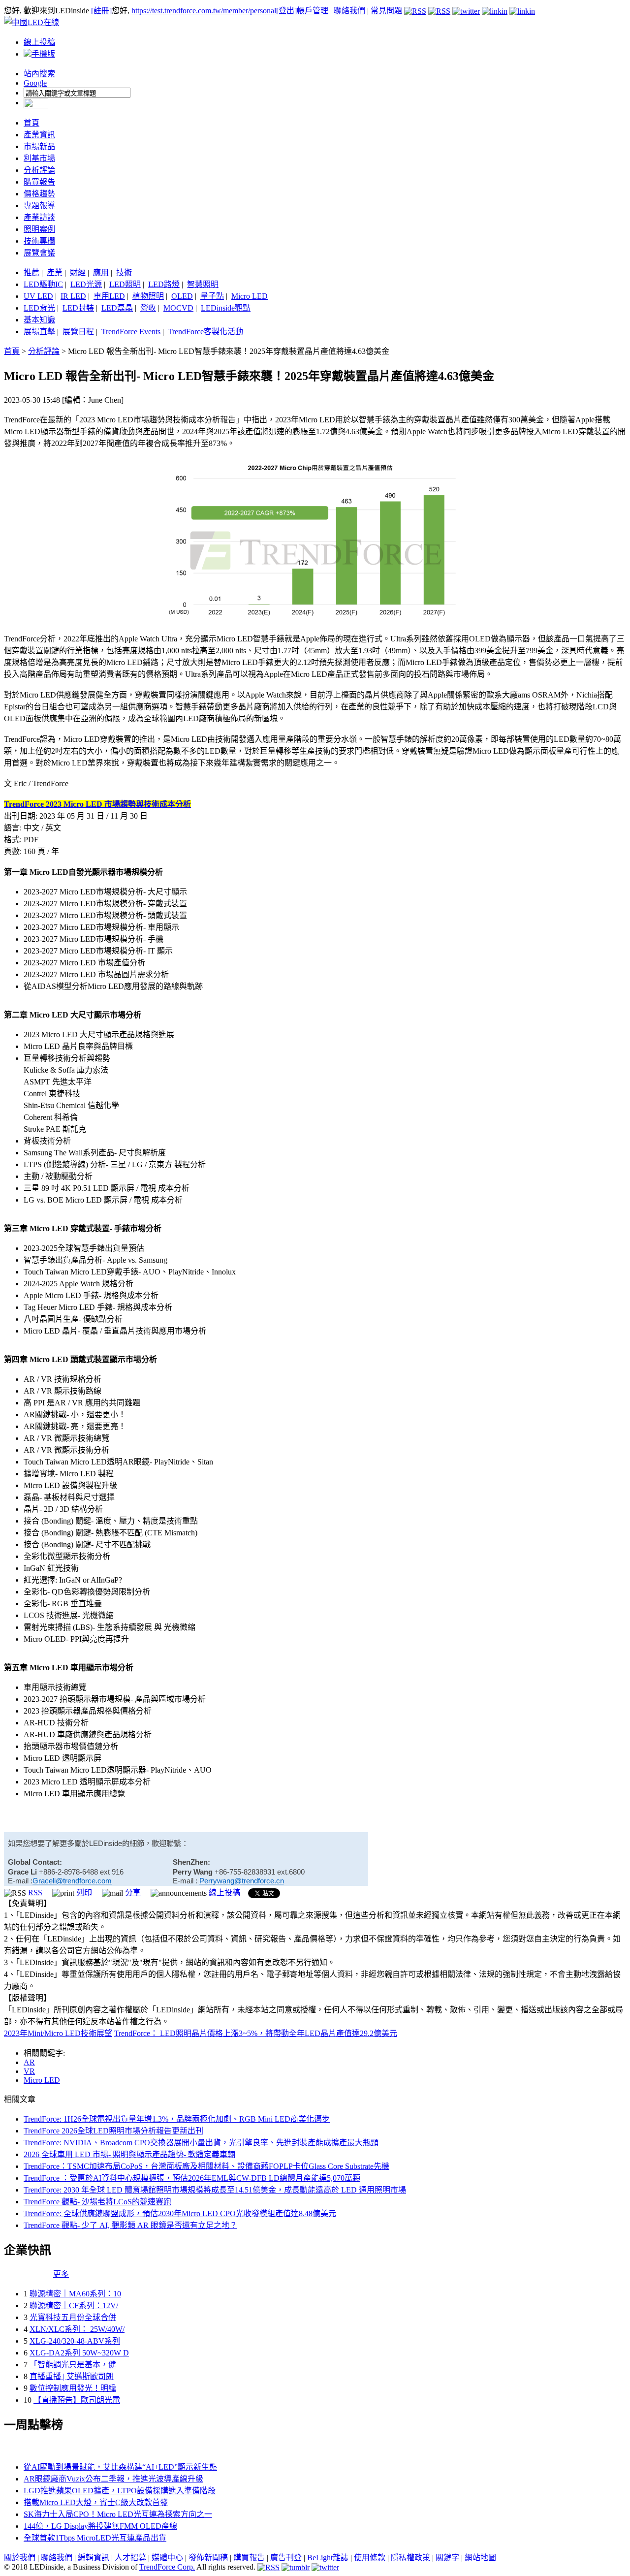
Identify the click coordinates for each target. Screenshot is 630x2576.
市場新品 (39, 146)
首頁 (31, 123)
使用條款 (370, 2558)
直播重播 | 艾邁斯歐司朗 (72, 2376)
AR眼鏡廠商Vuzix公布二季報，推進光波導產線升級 (113, 2479)
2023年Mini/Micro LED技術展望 (58, 2033)
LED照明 (125, 284)
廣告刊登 (286, 2558)
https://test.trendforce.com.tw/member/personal (204, 11)
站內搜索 (39, 74)
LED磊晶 (117, 308)
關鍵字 (447, 2558)
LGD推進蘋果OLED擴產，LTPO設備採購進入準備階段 (120, 2491)
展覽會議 (39, 253)
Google (35, 83)
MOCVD (178, 308)
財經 (78, 272)
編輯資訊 (94, 2558)
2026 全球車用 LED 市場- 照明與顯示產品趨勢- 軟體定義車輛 (129, 2154)
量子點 (212, 296)
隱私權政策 (410, 2558)
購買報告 (39, 182)
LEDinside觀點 (226, 308)
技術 (124, 272)
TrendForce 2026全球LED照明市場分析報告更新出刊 (113, 2131)
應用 (101, 272)
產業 (55, 272)
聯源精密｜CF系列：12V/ (74, 2306)
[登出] (286, 11)
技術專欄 (39, 241)
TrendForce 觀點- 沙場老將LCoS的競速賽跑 (97, 2202)
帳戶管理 (313, 11)
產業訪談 (39, 217)
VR (29, 2071)
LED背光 (39, 308)
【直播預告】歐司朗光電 (77, 2400)
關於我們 (20, 2558)
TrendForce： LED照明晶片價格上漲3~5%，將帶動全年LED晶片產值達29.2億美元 (256, 2033)
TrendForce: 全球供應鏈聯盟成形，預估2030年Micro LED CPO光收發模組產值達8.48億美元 (180, 2213)
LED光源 (86, 284)
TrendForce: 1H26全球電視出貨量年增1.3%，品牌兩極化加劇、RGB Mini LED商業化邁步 (177, 2119)
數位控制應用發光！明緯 (73, 2388)
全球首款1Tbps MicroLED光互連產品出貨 (95, 2538)
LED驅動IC (43, 284)
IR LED (73, 296)
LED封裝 (78, 308)
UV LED (38, 296)
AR (29, 2062)
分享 (133, 1892)
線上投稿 (39, 42)
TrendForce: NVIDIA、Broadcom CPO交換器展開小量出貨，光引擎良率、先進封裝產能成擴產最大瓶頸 (201, 2143)
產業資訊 (39, 135)
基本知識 (39, 320)
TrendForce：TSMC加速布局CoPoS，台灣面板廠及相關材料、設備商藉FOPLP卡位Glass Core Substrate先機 (206, 2166)
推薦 (31, 272)
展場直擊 (39, 332)
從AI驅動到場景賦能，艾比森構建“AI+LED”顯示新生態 (120, 2467)
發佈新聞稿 (208, 2558)
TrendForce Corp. (167, 2567)
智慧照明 (203, 284)
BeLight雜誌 (328, 2558)
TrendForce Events (131, 332)
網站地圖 (480, 2558)
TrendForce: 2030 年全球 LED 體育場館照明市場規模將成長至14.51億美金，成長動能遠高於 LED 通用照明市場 (215, 2190)
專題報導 (39, 206)
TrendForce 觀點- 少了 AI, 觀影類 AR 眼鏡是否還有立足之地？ (130, 2225)
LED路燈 (164, 284)
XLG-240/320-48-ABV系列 (75, 2341)
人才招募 (130, 2558)
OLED (182, 296)
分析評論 (39, 170)
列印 (84, 1892)
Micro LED (250, 296)
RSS (35, 1892)
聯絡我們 (349, 11)
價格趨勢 (39, 194)
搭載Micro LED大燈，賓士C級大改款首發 (96, 2502)
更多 (61, 2274)
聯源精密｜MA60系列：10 (75, 2294)
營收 (148, 308)
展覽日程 (78, 332)
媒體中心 (167, 2558)
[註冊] (101, 11)
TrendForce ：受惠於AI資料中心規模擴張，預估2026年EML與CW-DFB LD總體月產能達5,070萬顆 (192, 2178)
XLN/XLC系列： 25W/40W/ (77, 2329)
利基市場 (39, 158)
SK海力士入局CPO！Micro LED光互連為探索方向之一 (118, 2514)
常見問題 (386, 11)
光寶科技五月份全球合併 (73, 2317)
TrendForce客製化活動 (205, 332)
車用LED (109, 296)
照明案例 (39, 229)
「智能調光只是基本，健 (73, 2365)
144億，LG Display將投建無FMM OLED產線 (100, 2526)
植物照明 (148, 296)
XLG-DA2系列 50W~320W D (79, 2353)
